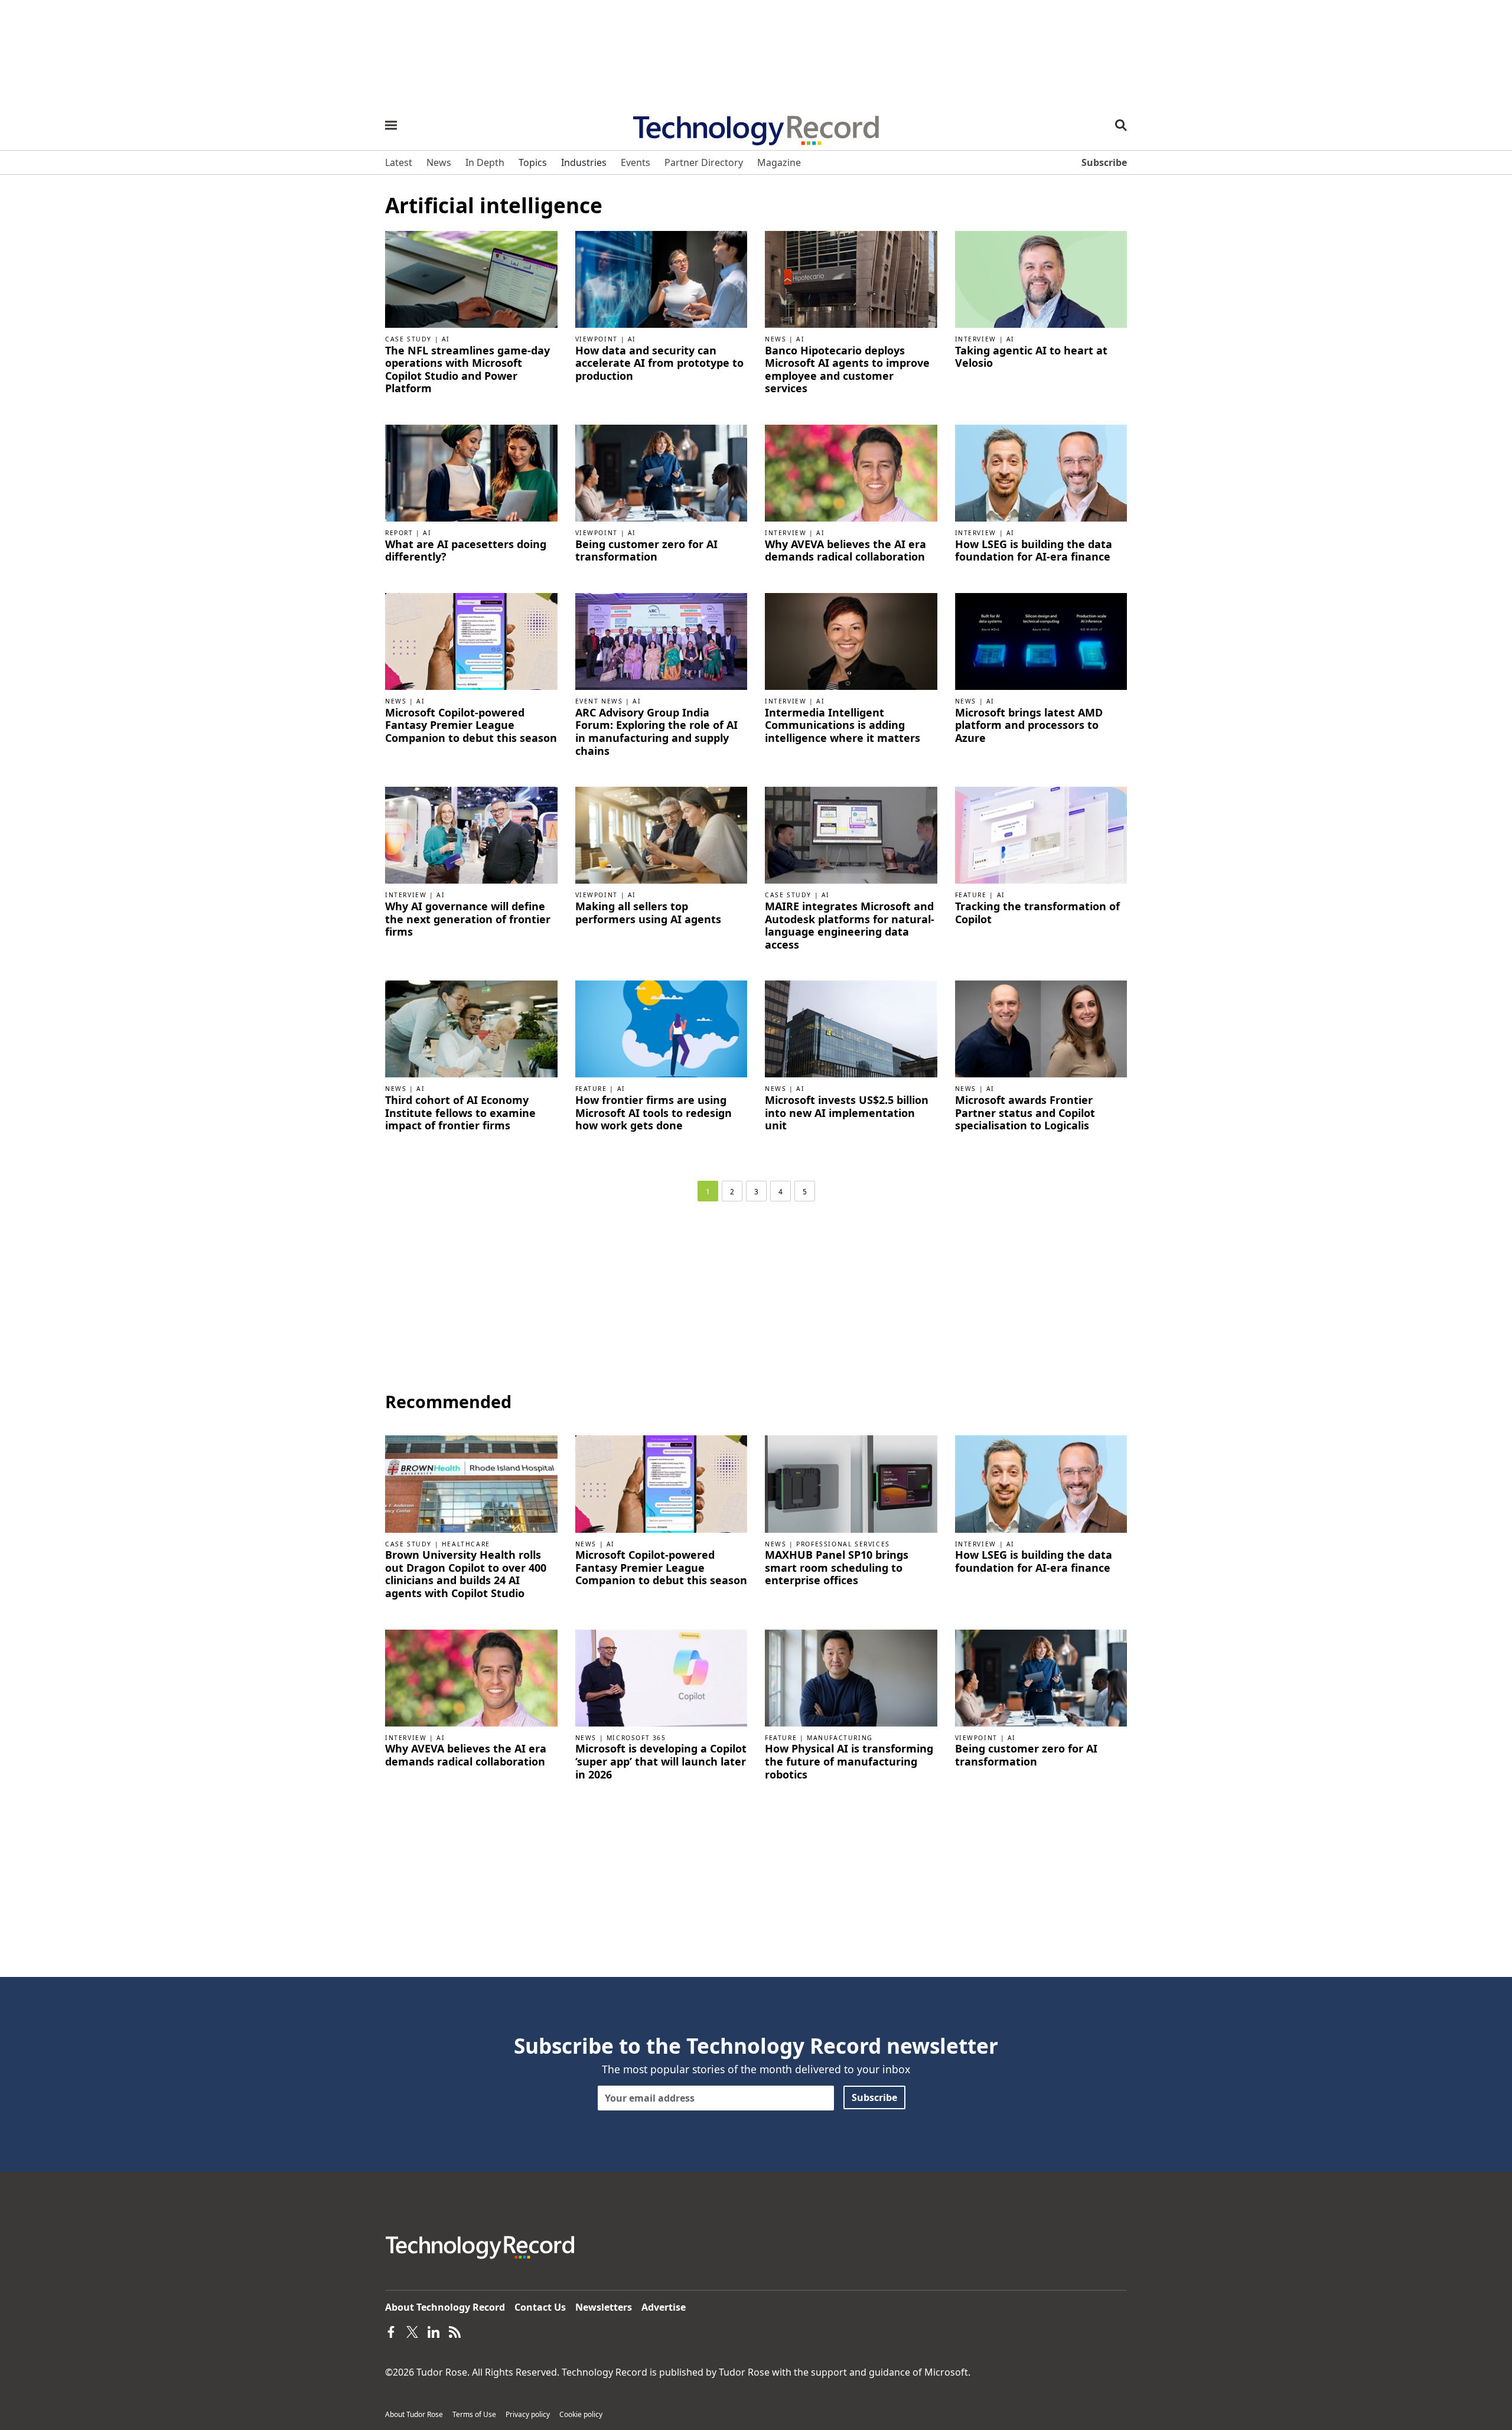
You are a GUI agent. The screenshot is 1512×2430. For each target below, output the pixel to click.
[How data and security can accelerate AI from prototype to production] (661, 278)
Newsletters (604, 2307)
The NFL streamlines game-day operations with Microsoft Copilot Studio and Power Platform (467, 370)
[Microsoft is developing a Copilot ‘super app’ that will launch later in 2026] (661, 1677)
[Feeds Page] (455, 2331)
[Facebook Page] (391, 2331)
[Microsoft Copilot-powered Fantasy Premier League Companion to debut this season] (471, 640)
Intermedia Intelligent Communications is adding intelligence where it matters (843, 726)
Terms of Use (474, 2414)
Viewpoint (597, 339)
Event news (599, 701)
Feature (971, 895)
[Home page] (756, 126)
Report (399, 533)
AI (446, 339)
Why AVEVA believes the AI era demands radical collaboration (845, 551)
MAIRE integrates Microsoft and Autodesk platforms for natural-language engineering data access (850, 926)
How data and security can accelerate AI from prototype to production (659, 364)
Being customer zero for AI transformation (646, 551)
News (775, 339)
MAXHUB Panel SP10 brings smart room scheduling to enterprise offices (837, 1568)
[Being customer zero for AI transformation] (661, 472)
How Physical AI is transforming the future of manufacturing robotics (849, 1762)
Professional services (843, 1544)
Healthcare (466, 1544)
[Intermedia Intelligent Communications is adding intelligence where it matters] (851, 640)
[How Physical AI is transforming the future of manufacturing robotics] (851, 1677)
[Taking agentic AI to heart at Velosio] (1041, 278)
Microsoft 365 (636, 1738)
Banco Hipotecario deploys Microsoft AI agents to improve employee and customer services (847, 370)
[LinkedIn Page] (434, 2331)
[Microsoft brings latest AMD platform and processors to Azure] (1041, 640)
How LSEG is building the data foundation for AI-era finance (1034, 551)
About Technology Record (445, 2307)
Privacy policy (528, 2414)
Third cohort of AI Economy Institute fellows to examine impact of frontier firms (460, 1113)
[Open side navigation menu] (391, 125)
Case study (408, 339)
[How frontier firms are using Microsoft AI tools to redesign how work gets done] (661, 1028)
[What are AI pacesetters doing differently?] (471, 472)
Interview (976, 339)
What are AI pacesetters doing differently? (466, 551)
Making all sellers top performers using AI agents (648, 913)
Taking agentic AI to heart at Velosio (1031, 357)
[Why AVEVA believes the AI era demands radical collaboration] (851, 472)
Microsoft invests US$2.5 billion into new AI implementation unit (847, 1113)
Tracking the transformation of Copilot (1037, 913)
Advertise (664, 2307)
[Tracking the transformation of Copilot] (1041, 834)
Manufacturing (840, 1738)
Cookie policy (581, 2414)
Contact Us (540, 2307)
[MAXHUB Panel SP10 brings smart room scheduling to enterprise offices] (851, 1483)
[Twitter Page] (412, 2331)
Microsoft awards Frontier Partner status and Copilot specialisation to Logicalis (1025, 1113)
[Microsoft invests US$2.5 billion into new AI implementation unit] (851, 1028)
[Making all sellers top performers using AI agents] (661, 834)
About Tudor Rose (414, 2414)
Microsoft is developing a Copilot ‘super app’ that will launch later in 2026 (661, 1762)
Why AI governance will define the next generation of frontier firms (468, 919)
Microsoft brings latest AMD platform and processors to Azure (1029, 726)
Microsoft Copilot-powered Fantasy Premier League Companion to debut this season (471, 726)
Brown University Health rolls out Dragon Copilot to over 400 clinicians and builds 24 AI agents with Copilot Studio (466, 1574)
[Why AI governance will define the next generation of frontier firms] (471, 834)
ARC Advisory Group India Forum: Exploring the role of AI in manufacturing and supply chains (656, 732)
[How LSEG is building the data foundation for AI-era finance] (1041, 472)
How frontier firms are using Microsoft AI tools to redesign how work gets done (654, 1113)
